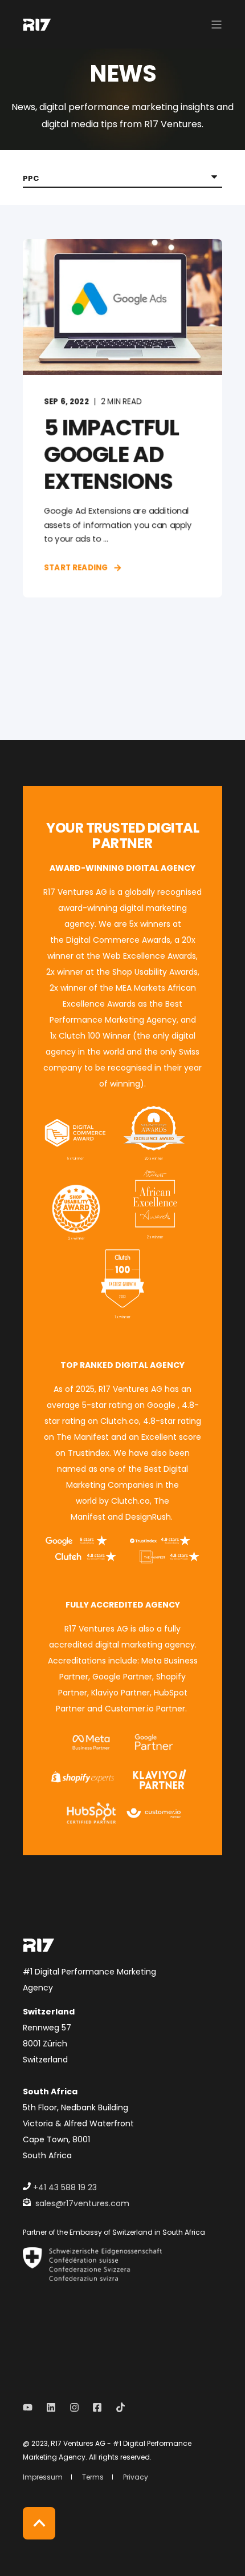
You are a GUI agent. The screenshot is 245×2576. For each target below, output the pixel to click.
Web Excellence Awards (149, 956)
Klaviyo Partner (121, 1693)
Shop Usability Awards (155, 972)
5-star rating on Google (129, 1405)
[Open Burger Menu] (217, 25)
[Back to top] (39, 2523)
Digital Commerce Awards (117, 940)
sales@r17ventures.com (82, 2203)
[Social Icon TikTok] (117, 2407)
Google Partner (122, 1677)
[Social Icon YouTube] (31, 2407)
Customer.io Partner (145, 1709)
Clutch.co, (131, 1501)
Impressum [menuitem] (43, 2477)
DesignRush (148, 1517)
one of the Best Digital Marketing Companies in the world (127, 1485)
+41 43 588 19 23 (65, 2187)
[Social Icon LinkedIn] (51, 2407)
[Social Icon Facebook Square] (97, 2407)
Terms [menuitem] (93, 2477)
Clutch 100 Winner (95, 1036)
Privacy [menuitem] (136, 2477)
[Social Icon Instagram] (74, 2407)
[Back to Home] (37, 24)
